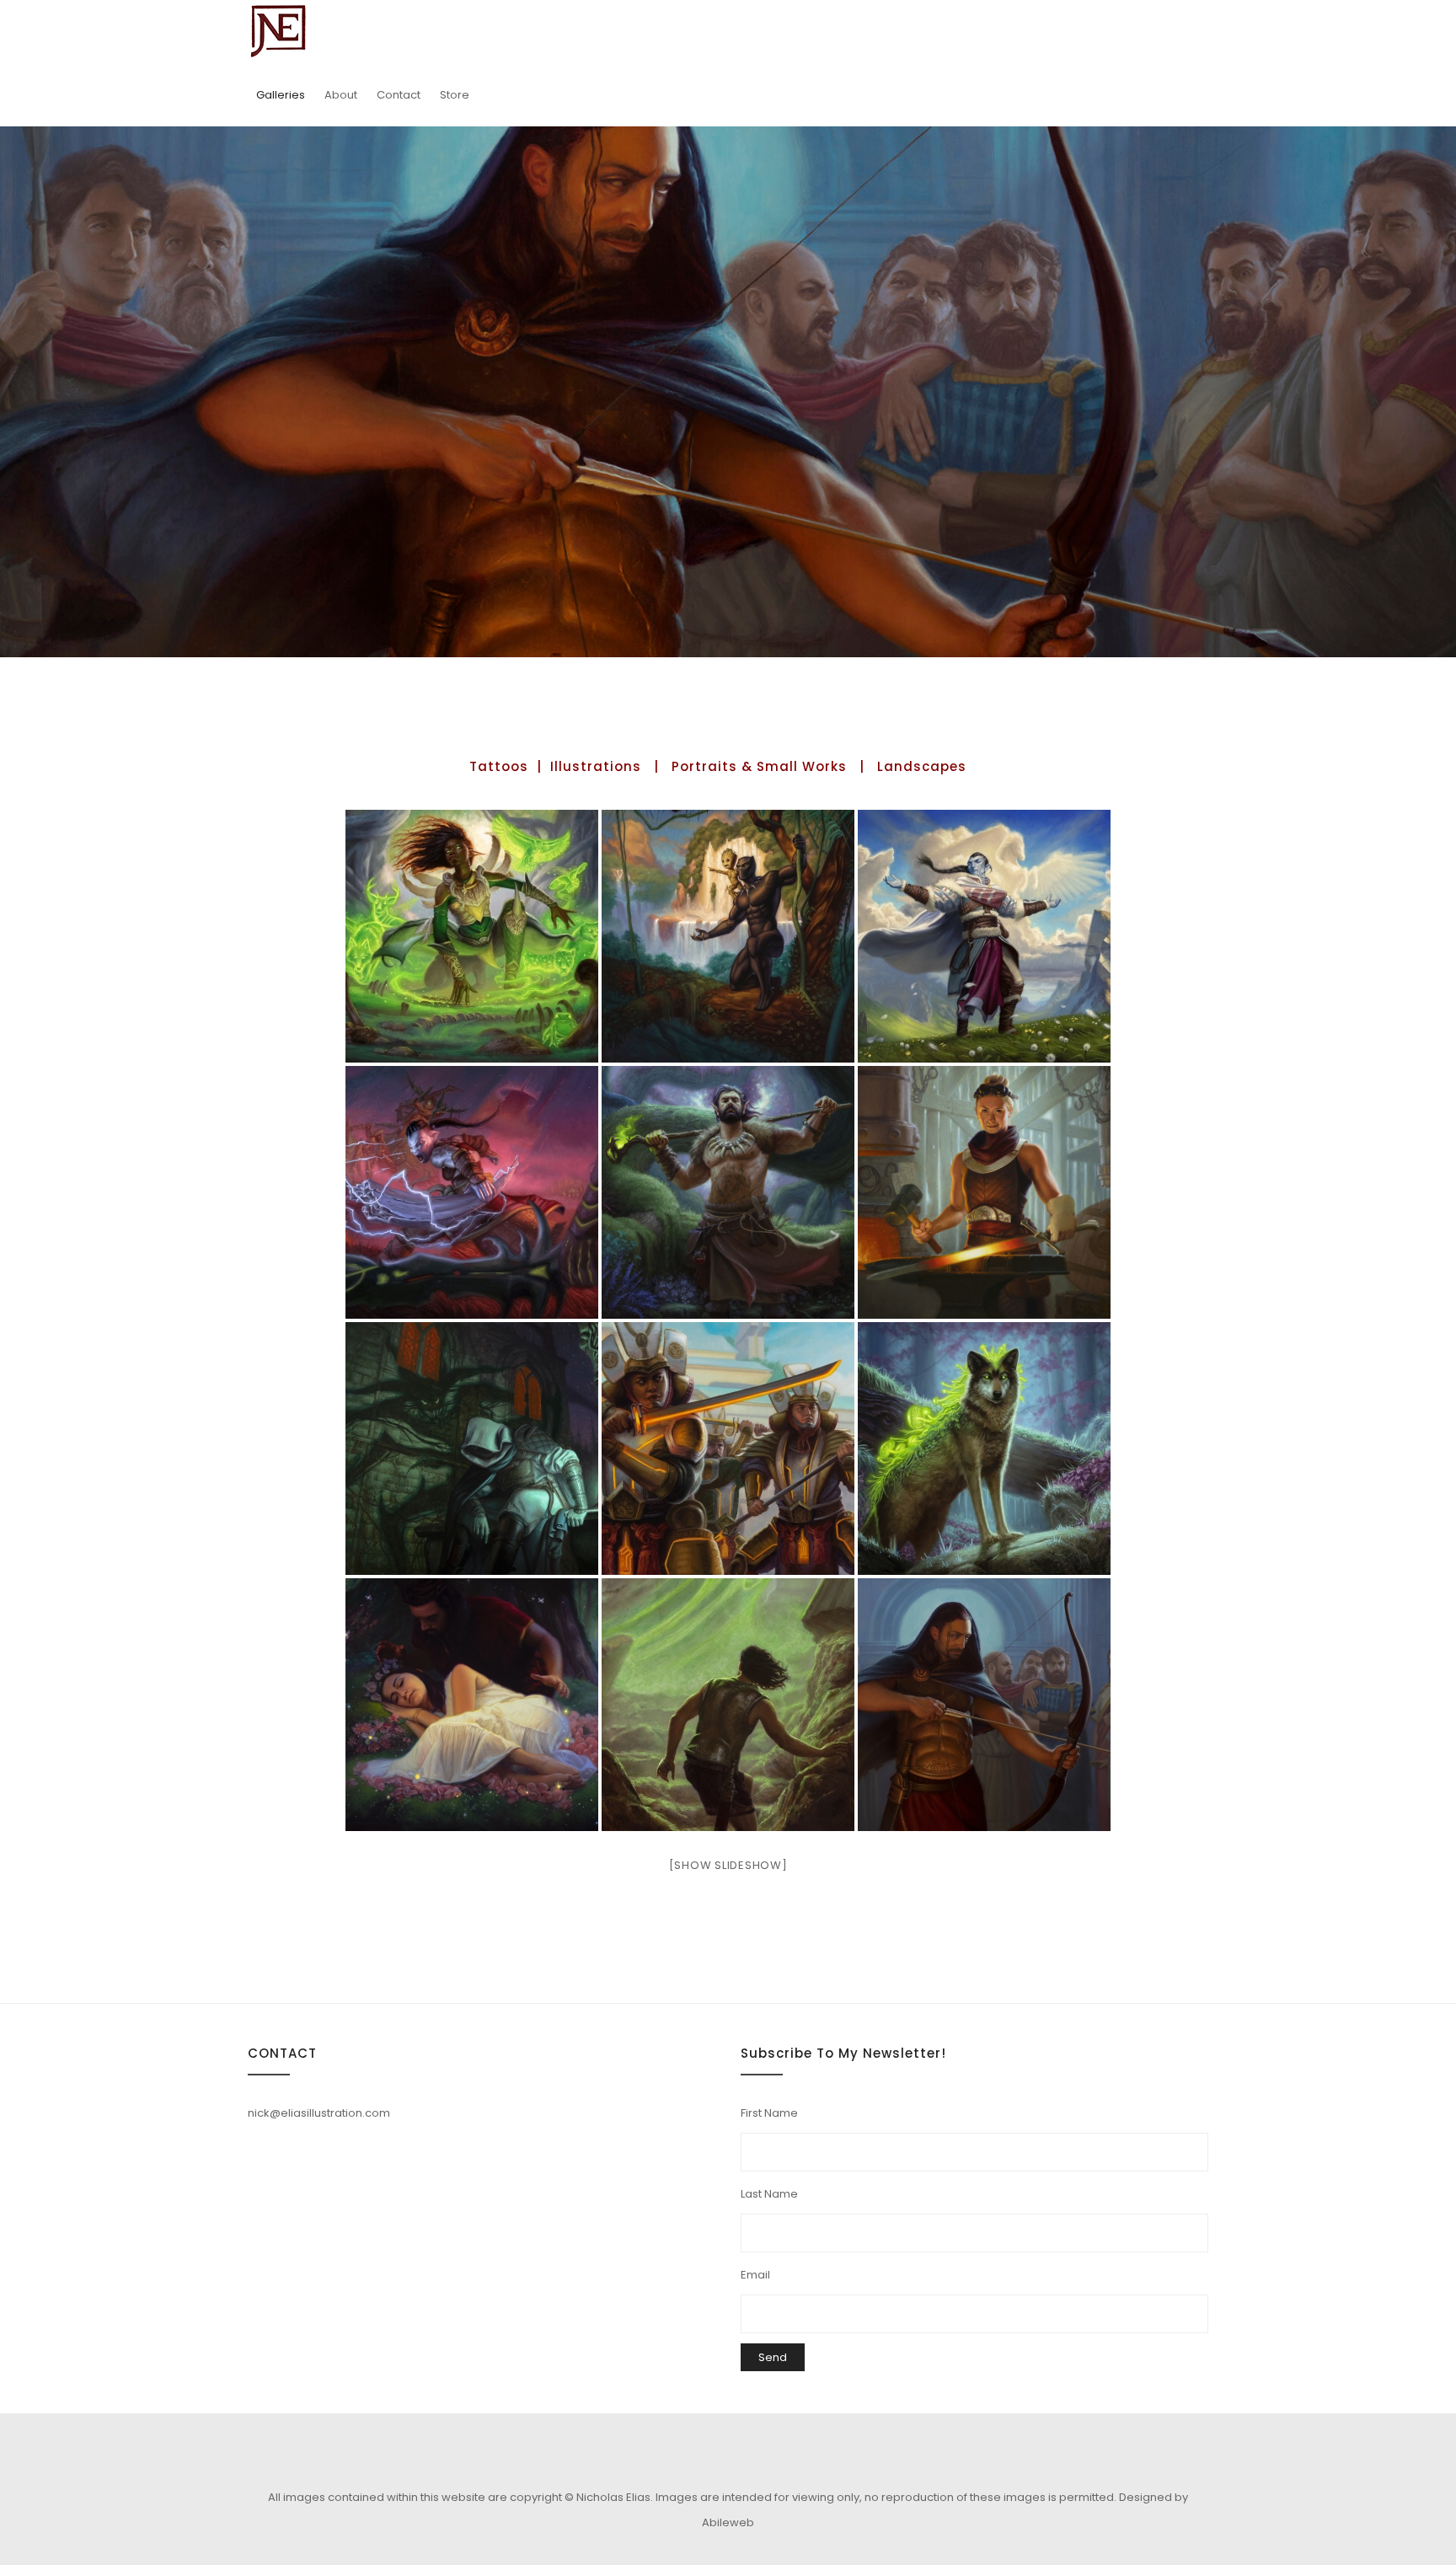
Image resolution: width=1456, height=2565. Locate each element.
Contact (399, 95)
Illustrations (596, 766)
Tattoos (499, 766)
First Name (769, 2113)
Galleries (281, 95)
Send (773, 2357)
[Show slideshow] (728, 1865)
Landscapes (922, 766)
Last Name (769, 2194)
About (341, 95)
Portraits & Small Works (759, 766)
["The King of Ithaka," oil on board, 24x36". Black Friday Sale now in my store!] (984, 1705)
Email (755, 2275)
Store (455, 95)
